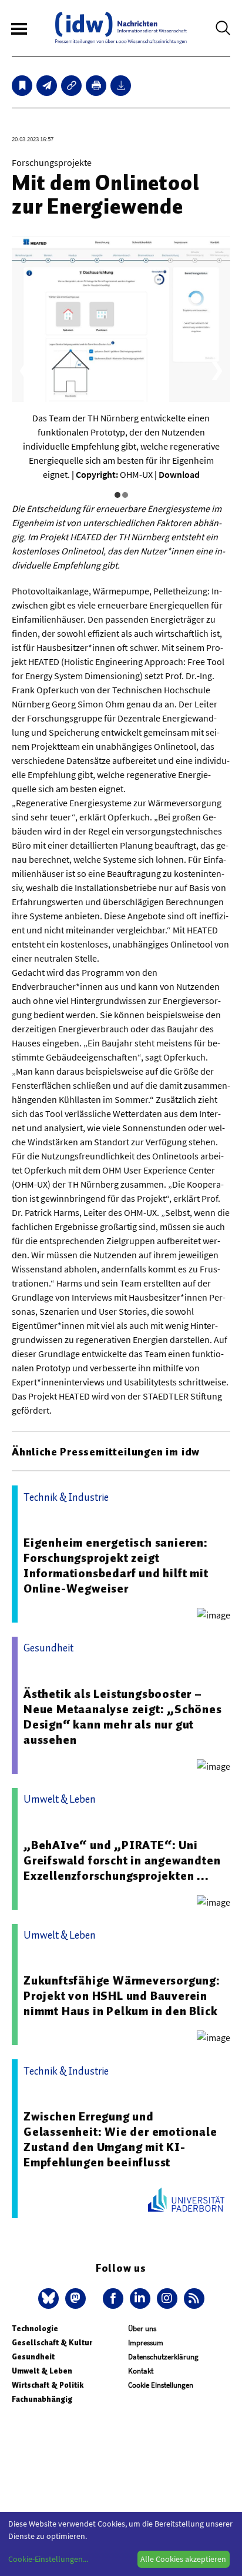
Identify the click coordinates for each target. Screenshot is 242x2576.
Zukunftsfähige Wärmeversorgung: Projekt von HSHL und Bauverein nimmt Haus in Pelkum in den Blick (122, 1996)
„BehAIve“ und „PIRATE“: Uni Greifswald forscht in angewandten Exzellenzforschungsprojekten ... (122, 1860)
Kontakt (141, 2371)
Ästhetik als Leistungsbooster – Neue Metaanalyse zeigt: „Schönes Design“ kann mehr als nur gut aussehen (123, 1717)
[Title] (71, 86)
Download (179, 474)
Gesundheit (33, 2357)
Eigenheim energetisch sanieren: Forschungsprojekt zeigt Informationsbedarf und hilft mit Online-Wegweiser (116, 1565)
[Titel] (22, 86)
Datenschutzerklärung (163, 2357)
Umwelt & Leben (42, 2371)
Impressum (146, 2343)
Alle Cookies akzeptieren (183, 2559)
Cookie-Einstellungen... (48, 2559)
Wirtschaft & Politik (48, 2385)
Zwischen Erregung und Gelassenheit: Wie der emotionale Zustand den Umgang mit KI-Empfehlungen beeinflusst (120, 2139)
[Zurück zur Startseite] (121, 28)
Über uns (142, 2329)
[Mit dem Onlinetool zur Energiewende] (47, 86)
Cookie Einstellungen (161, 2385)
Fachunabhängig (42, 2399)
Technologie (35, 2329)
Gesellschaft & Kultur (52, 2343)
